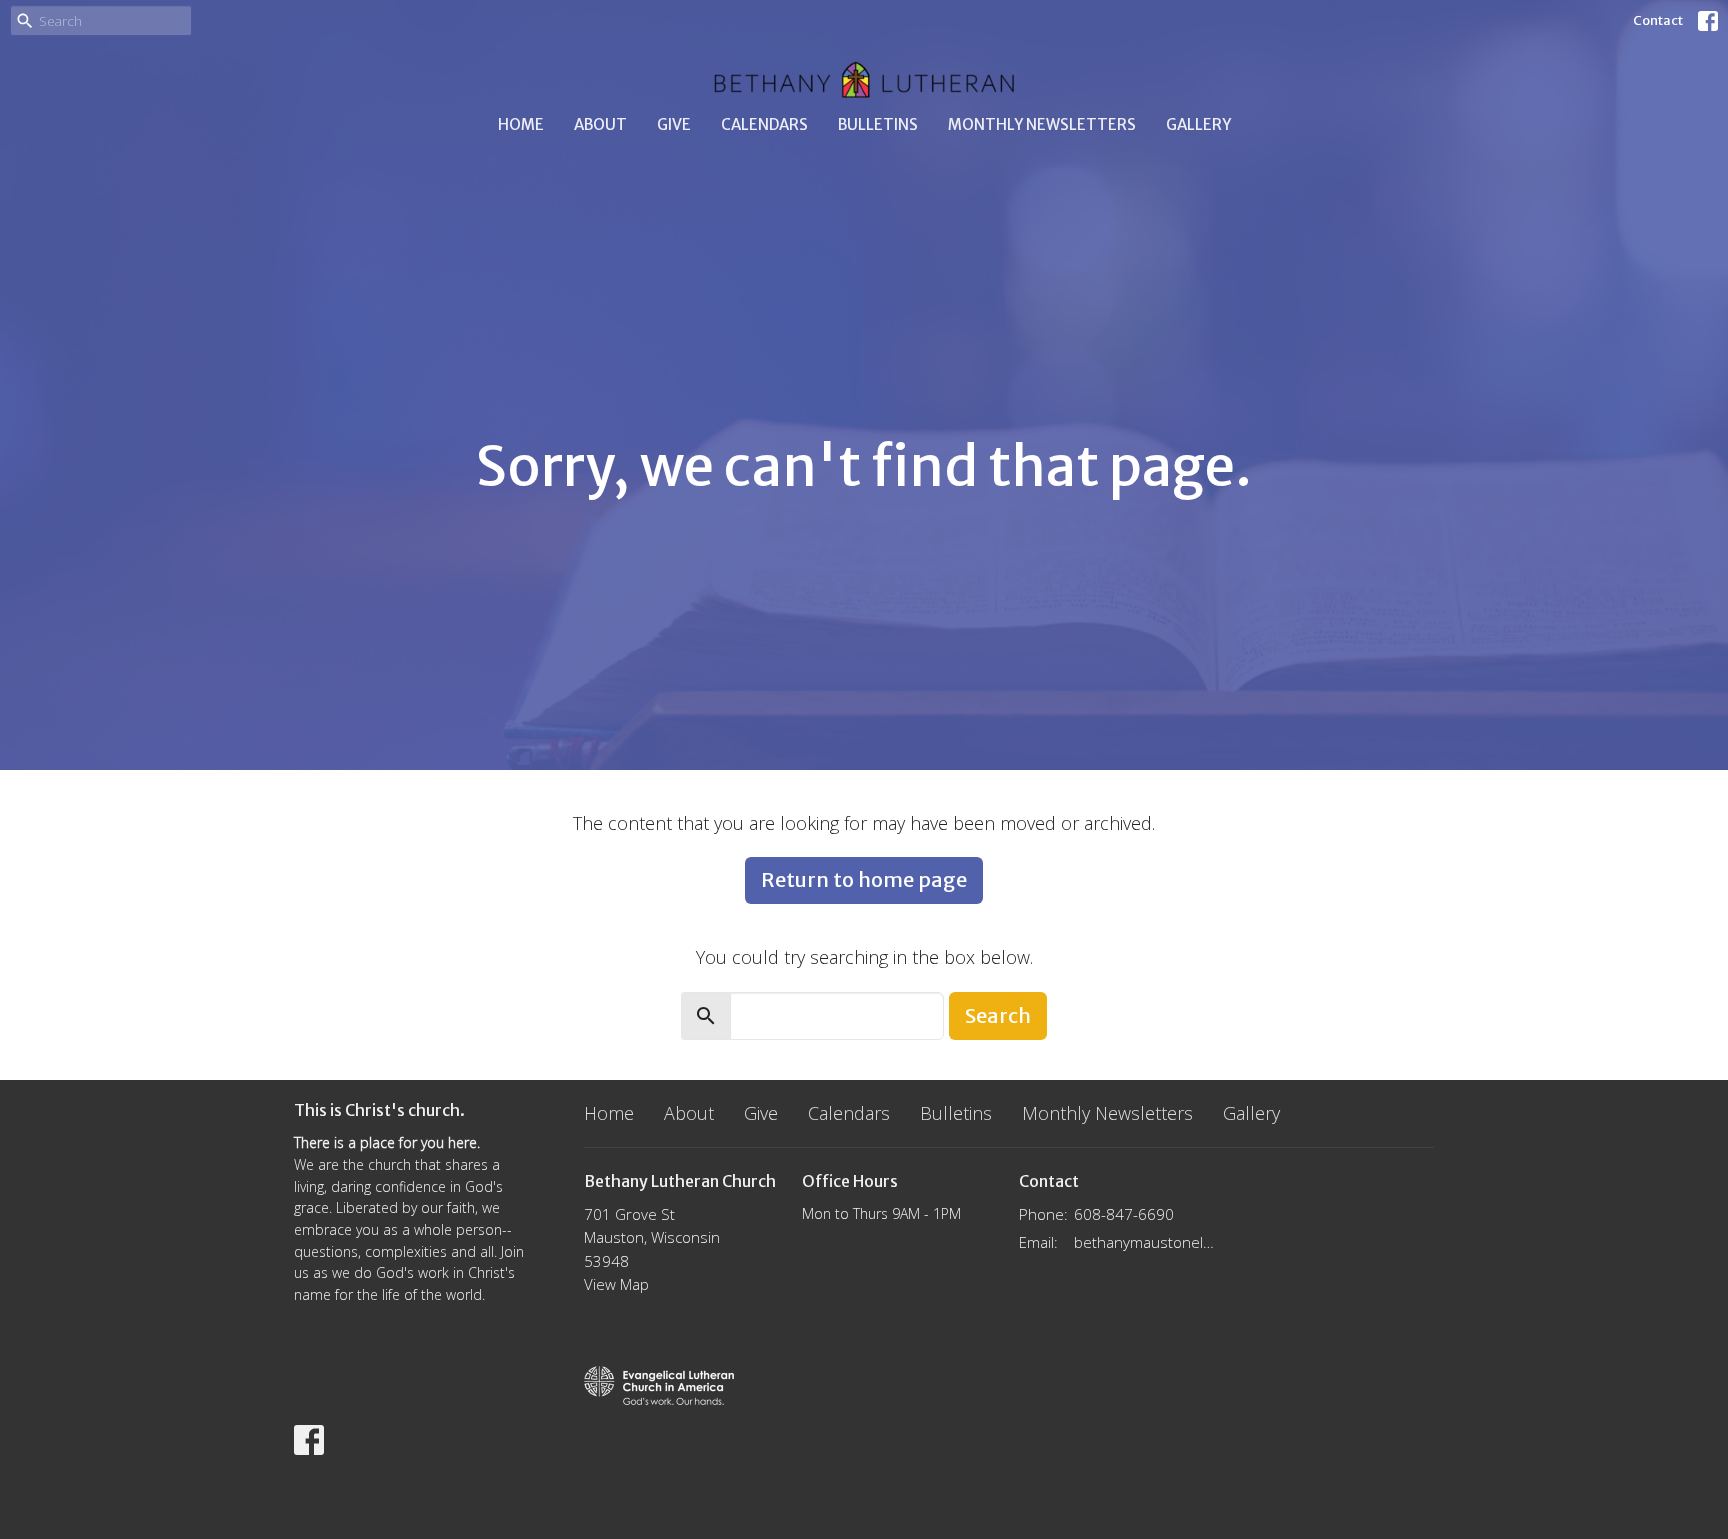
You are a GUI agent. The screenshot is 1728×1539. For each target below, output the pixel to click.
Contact (1658, 20)
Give (674, 124)
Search (998, 1015)
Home (521, 124)
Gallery (1198, 124)
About (600, 124)
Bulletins (878, 124)
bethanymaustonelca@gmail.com (1145, 1242)
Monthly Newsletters (1042, 124)
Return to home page (864, 879)
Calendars (764, 124)
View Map (616, 1284)
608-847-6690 (1124, 1214)
